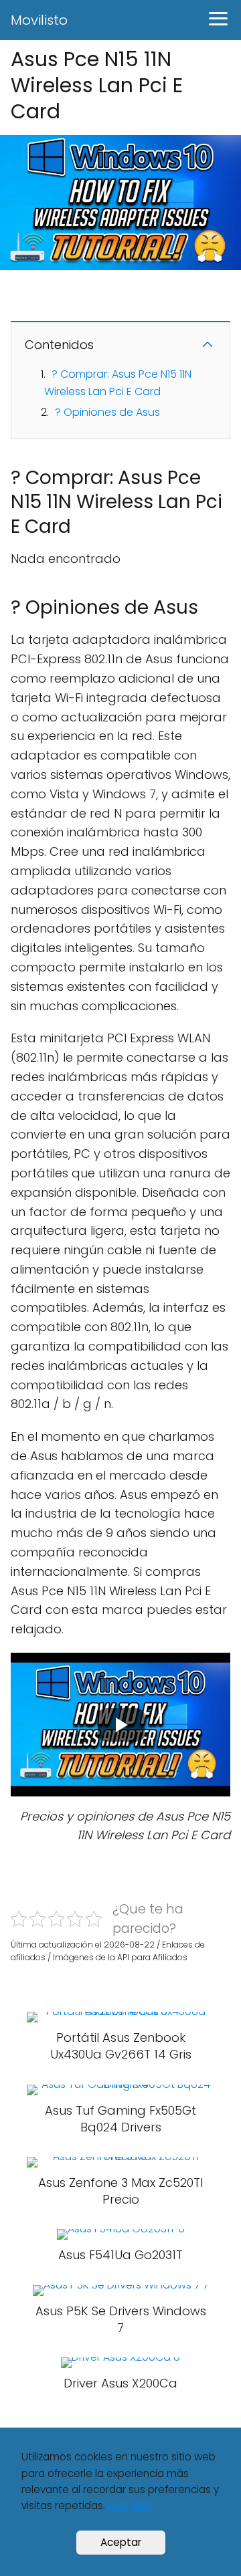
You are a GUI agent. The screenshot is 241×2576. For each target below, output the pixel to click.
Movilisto (39, 20)
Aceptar (121, 2542)
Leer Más (130, 2505)
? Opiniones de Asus (107, 412)
